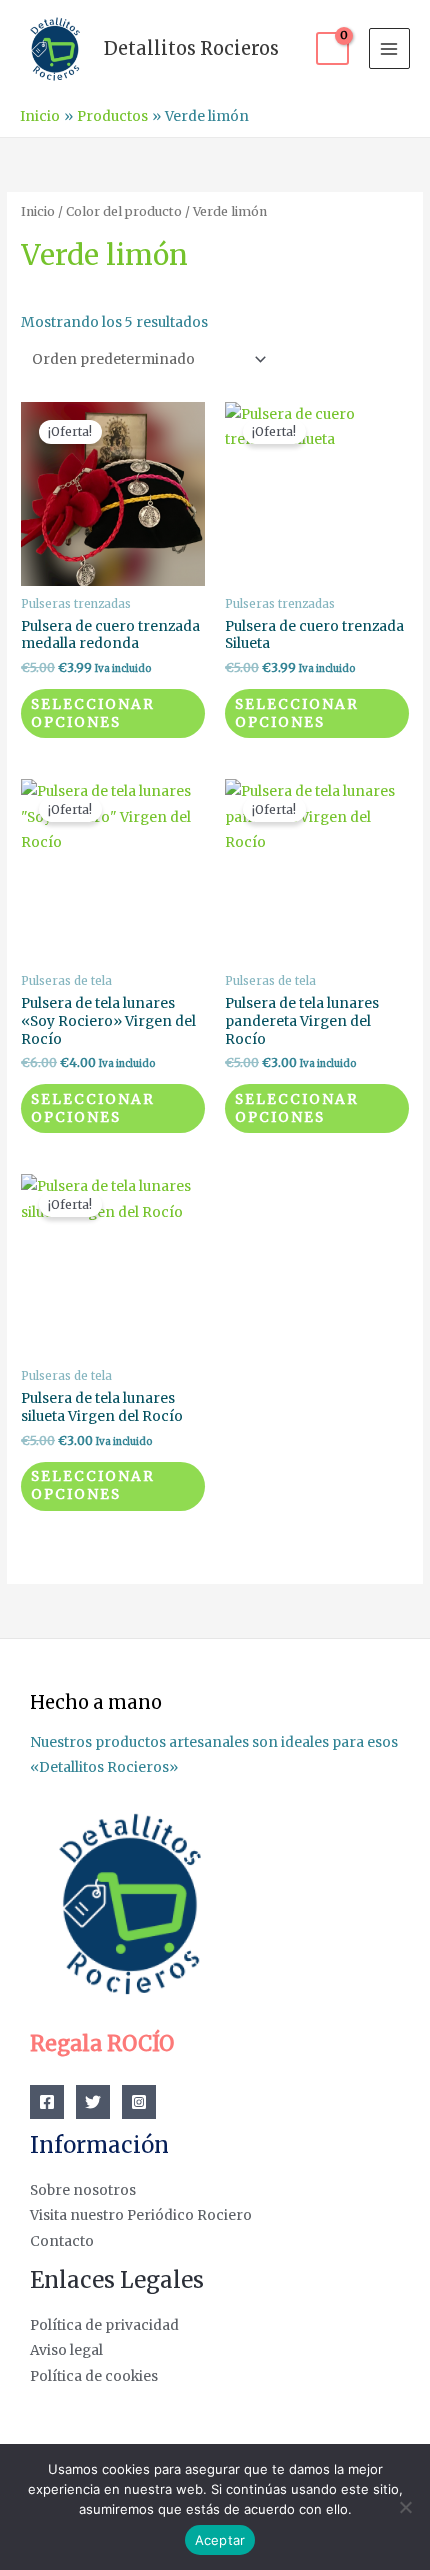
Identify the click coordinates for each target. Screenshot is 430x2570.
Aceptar (220, 2540)
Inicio (38, 211)
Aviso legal (66, 2350)
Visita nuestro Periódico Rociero (141, 2215)
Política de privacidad (104, 2325)
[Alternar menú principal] (389, 48)
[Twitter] (93, 2102)
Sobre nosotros (83, 2190)
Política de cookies (94, 2376)
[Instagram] (139, 2102)
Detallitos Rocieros (191, 48)
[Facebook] (47, 2102)
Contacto (62, 2241)
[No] (405, 2507)
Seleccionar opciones (93, 713)
